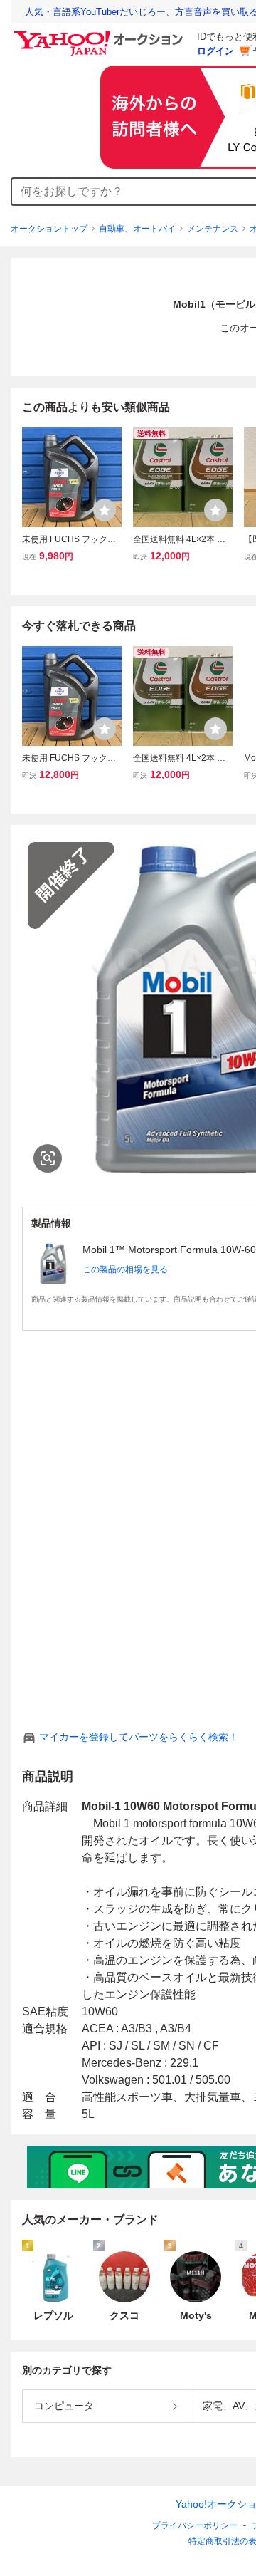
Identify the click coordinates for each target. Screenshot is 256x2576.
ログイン (215, 51)
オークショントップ (49, 229)
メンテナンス (213, 229)
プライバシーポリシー (195, 2525)
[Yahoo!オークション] (100, 35)
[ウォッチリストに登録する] (105, 510)
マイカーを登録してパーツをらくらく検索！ (139, 1737)
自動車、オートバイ (137, 229)
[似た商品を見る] (48, 1158)
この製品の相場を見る (125, 1269)
